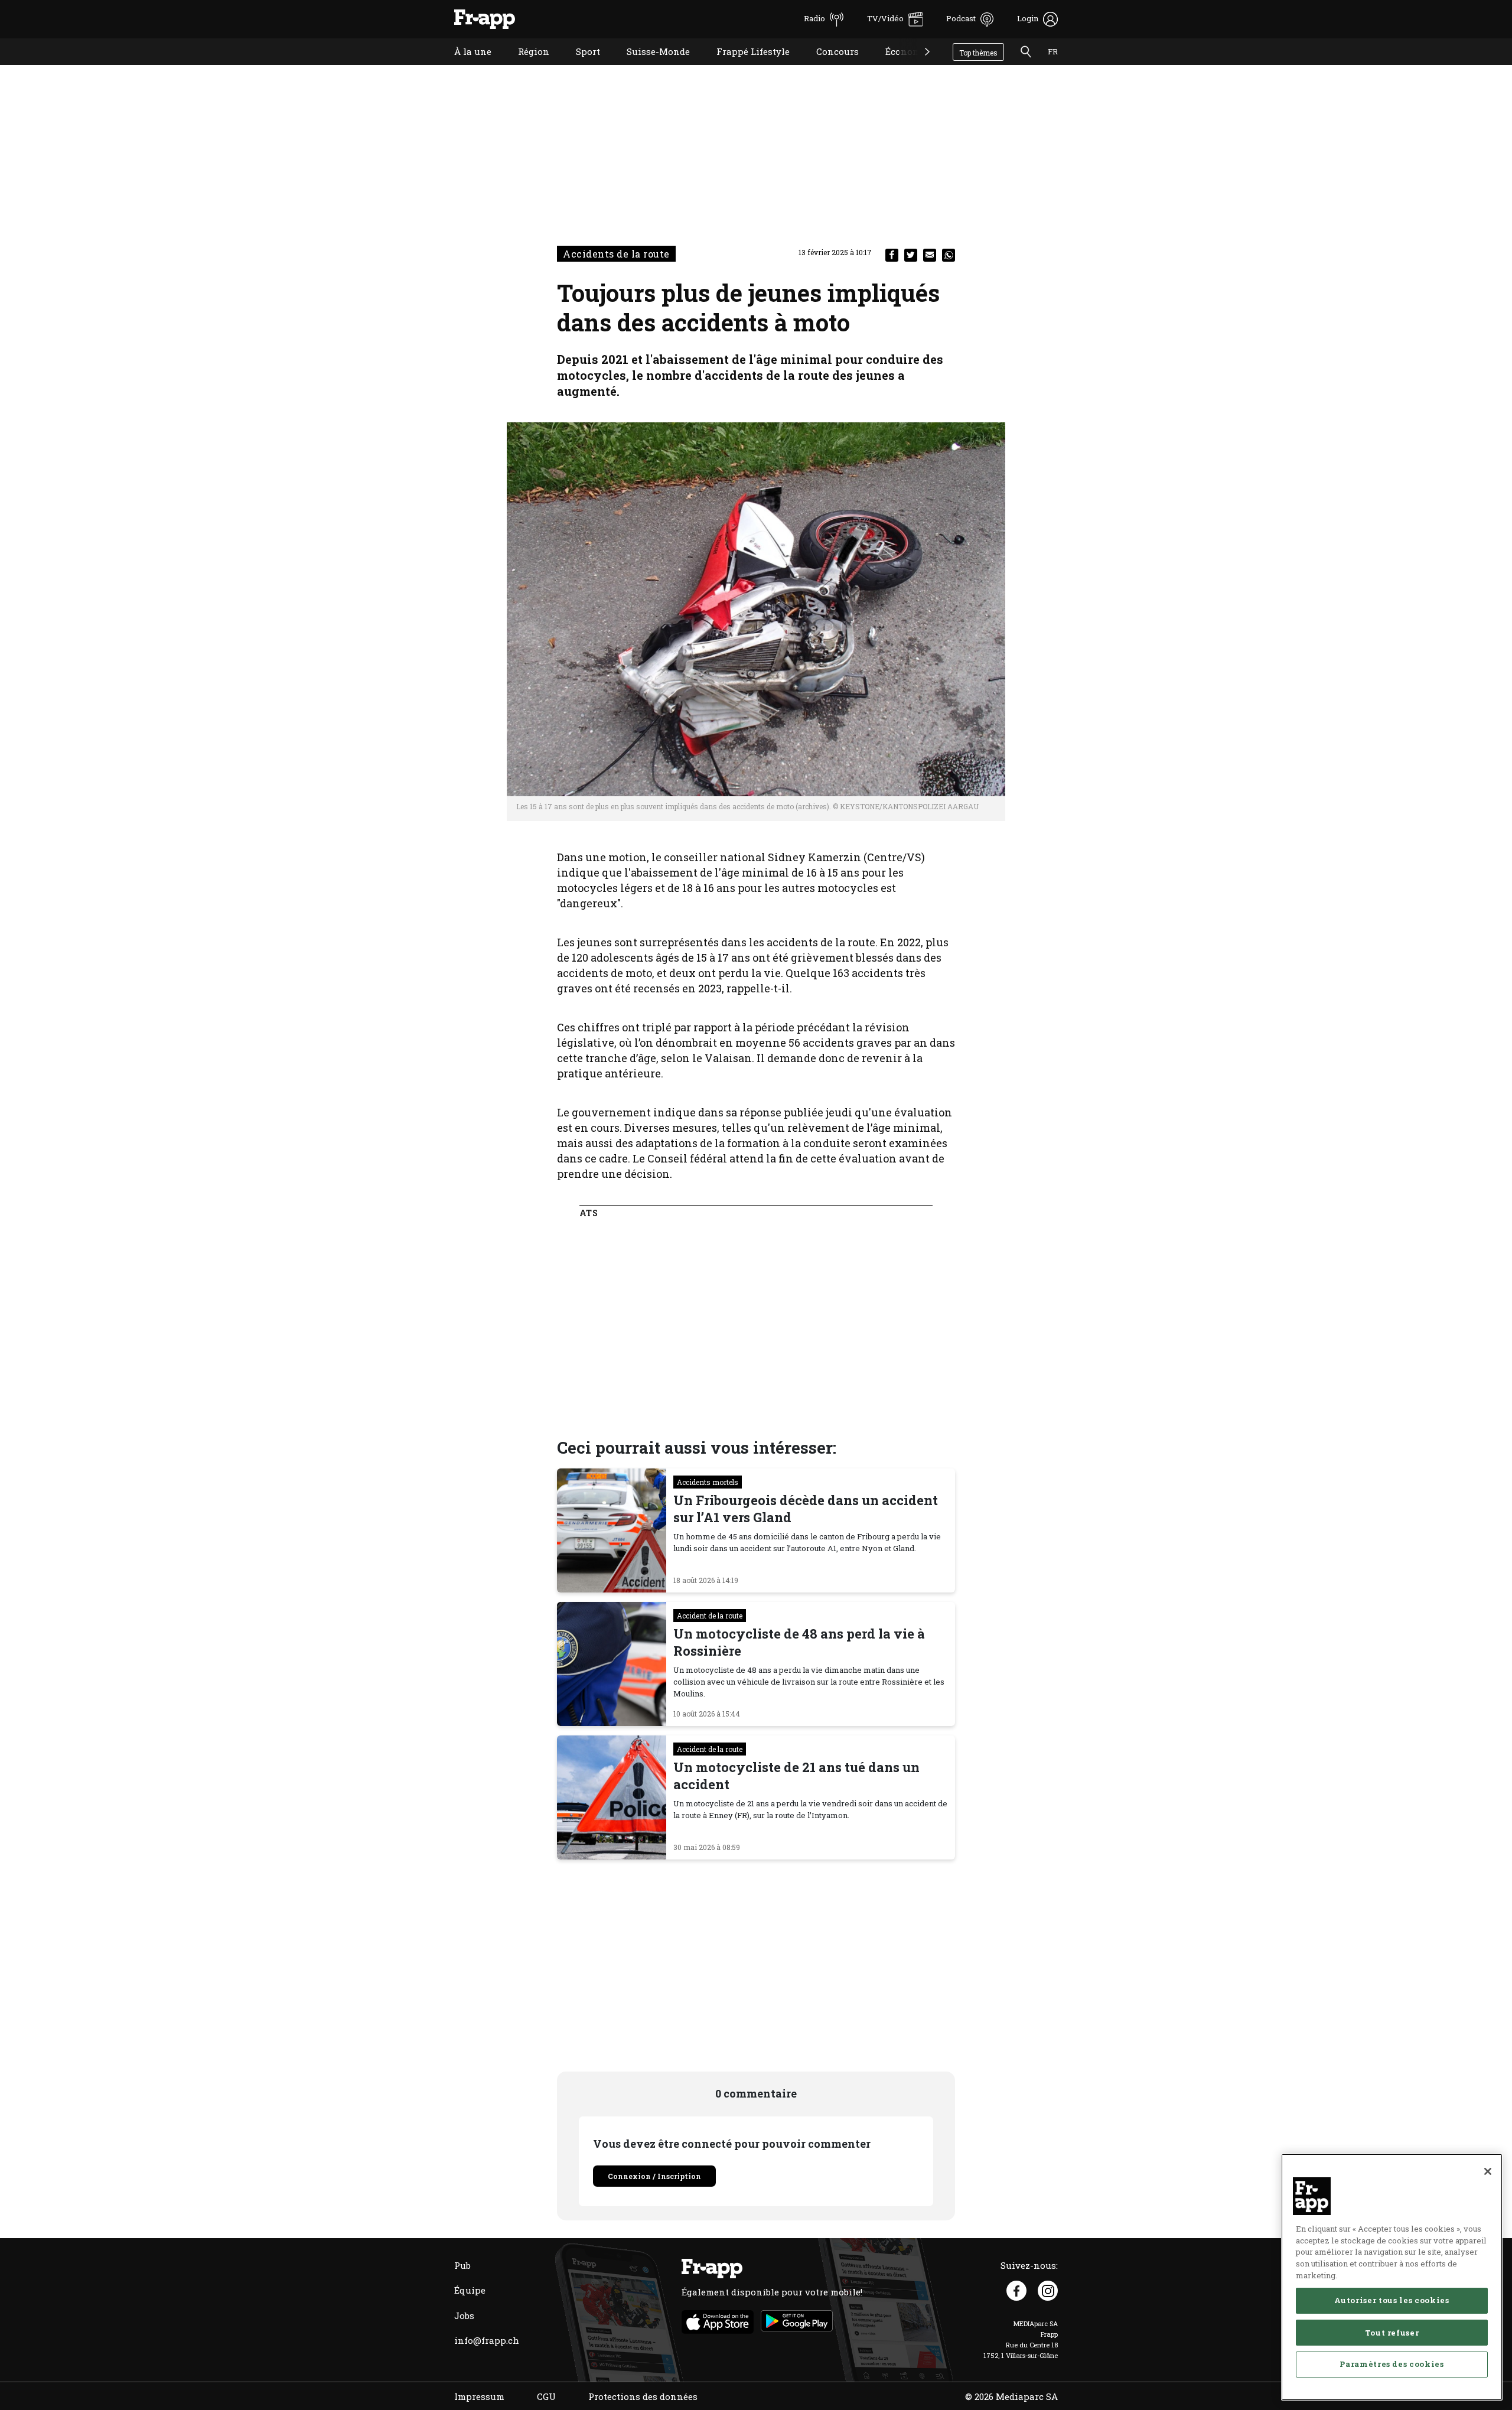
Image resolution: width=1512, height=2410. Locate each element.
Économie (898, 66)
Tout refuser (1392, 2332)
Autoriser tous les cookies (1392, 2300)
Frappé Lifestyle (744, 66)
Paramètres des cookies (1392, 2364)
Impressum (479, 2396)
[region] (1392, 2277)
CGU (546, 2396)
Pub (462, 2265)
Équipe (470, 2290)
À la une (464, 66)
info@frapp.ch (487, 2340)
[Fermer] (1488, 2171)
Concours (829, 66)
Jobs (464, 2315)
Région (525, 66)
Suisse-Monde (649, 66)
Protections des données (643, 2396)
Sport (579, 66)
